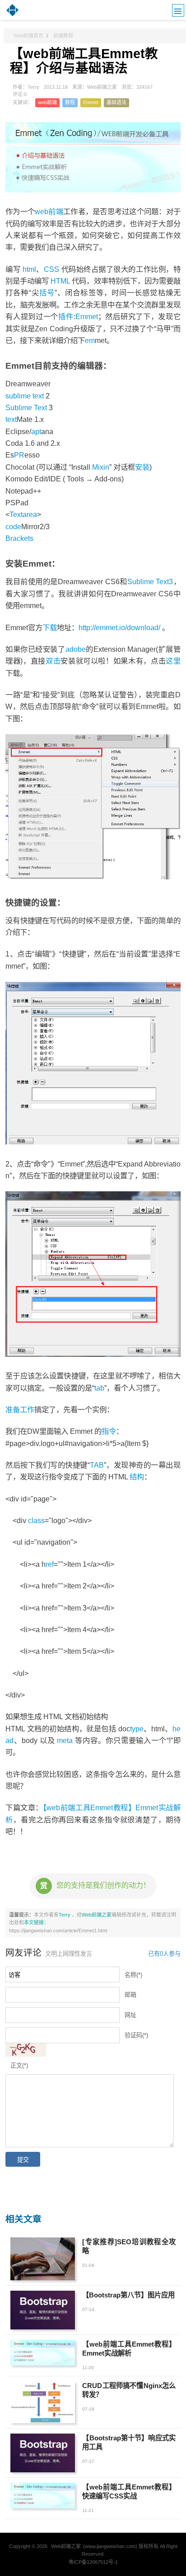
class (36, 1520)
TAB (97, 1465)
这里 (173, 661)
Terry (65, 1915)
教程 (70, 102)
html (29, 269)
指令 (109, 1431)
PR (19, 455)
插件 (66, 316)
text (11, 419)
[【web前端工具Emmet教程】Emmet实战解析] (43, 2353)
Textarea (23, 514)
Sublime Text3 (150, 581)
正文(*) (19, 2066)
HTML (60, 281)
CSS (51, 269)
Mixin (101, 467)
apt (36, 431)
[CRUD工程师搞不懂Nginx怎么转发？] (43, 2402)
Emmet (91, 102)
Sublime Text (26, 407)
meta (65, 1740)
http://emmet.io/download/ (119, 627)
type (137, 1729)
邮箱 (130, 1995)
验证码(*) (136, 2035)
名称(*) (133, 1975)
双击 (53, 661)
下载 (50, 627)
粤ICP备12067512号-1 (93, 2562)
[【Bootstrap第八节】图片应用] (43, 2310)
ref (50, 1564)
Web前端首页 (28, 36)
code (13, 526)
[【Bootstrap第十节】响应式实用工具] (43, 2453)
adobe (76, 649)
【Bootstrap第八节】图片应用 (128, 2295)
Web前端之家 (97, 1915)
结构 (137, 1477)
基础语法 (116, 102)
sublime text (25, 396)
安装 (142, 467)
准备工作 (20, 1409)
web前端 (47, 102)
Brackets (19, 538)
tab (99, 1388)
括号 (47, 293)
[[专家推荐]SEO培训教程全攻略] (43, 2259)
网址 (130, 2015)
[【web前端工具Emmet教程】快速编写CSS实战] (43, 2496)
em (90, 340)
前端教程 (63, 36)
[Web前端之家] (12, 15)
